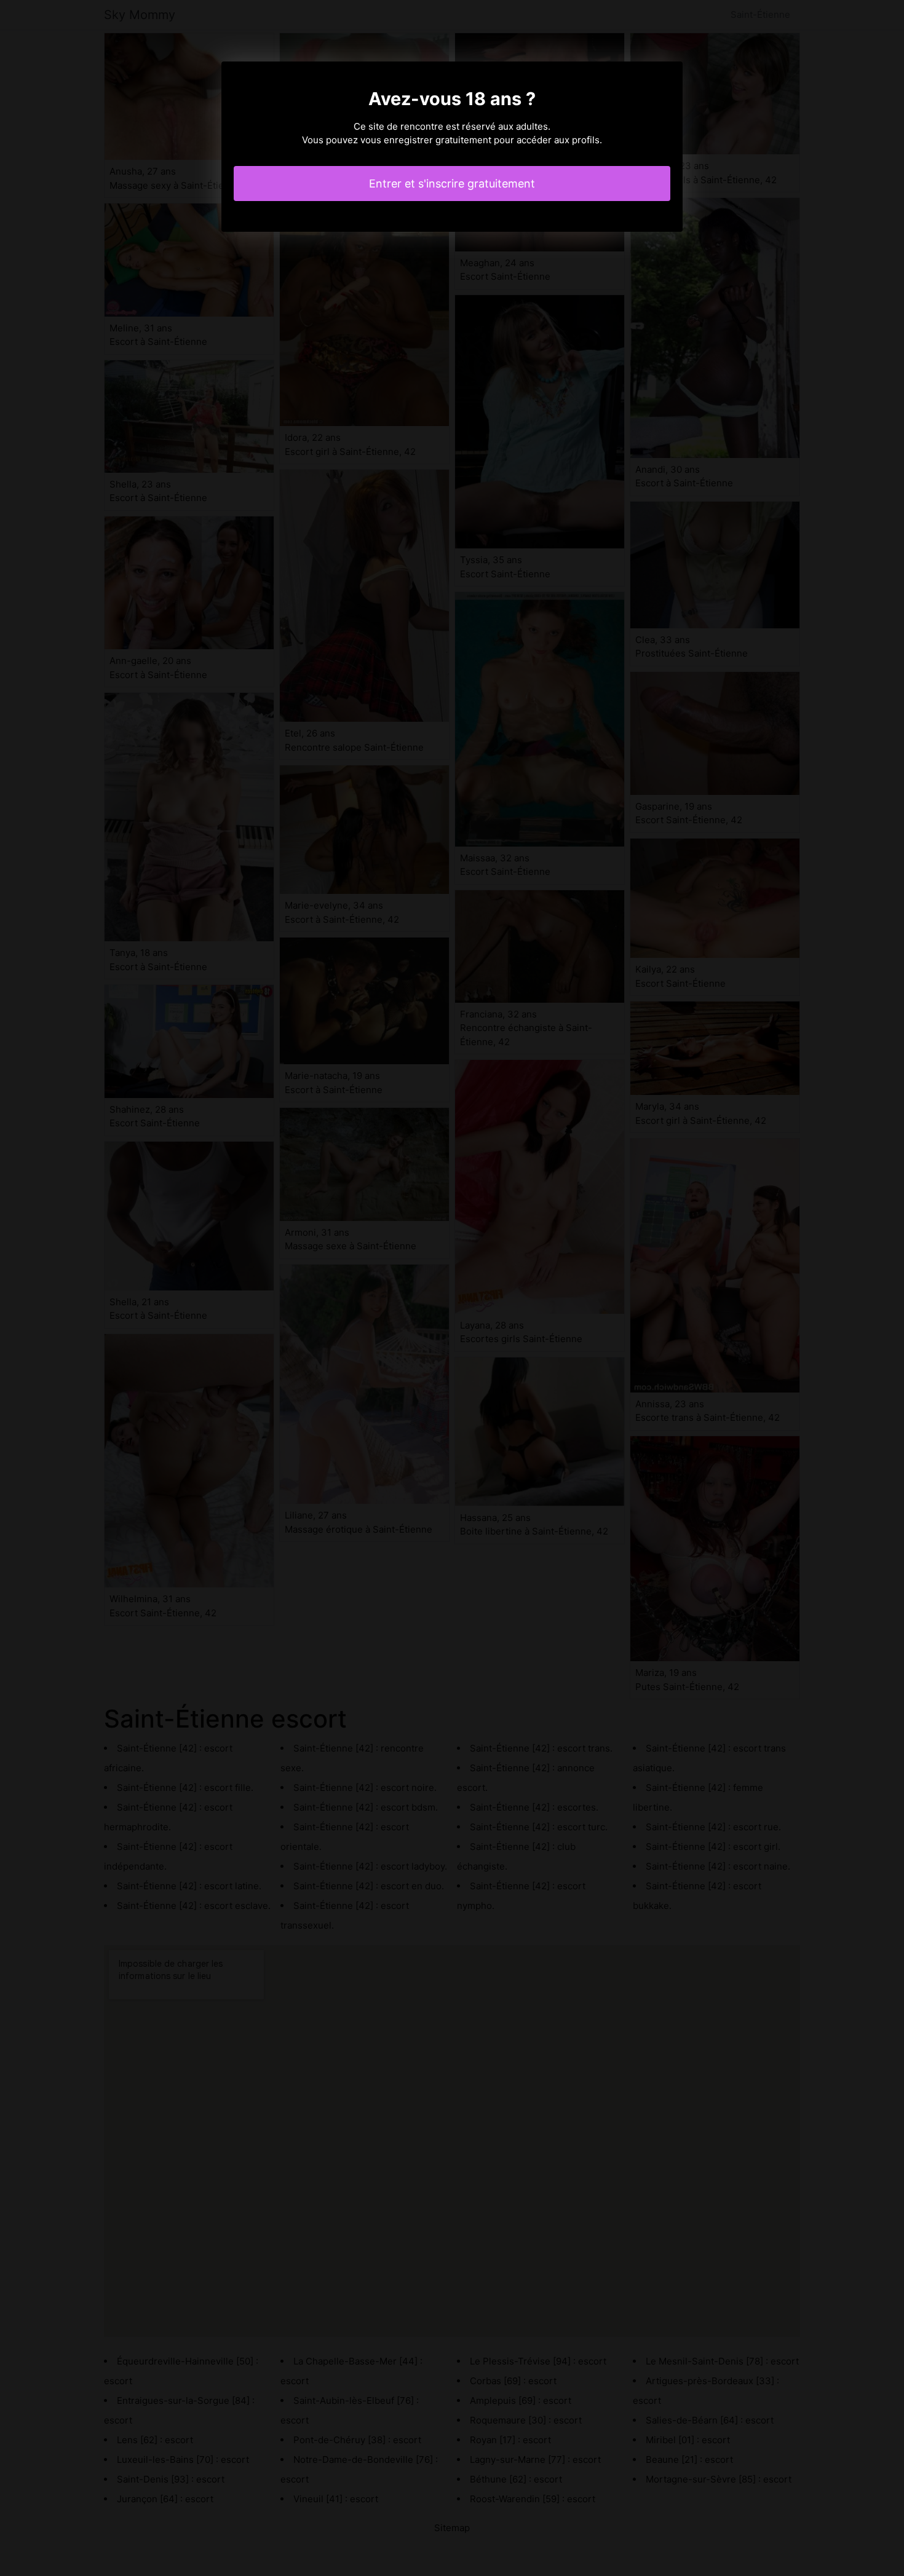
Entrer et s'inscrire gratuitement (452, 184)
